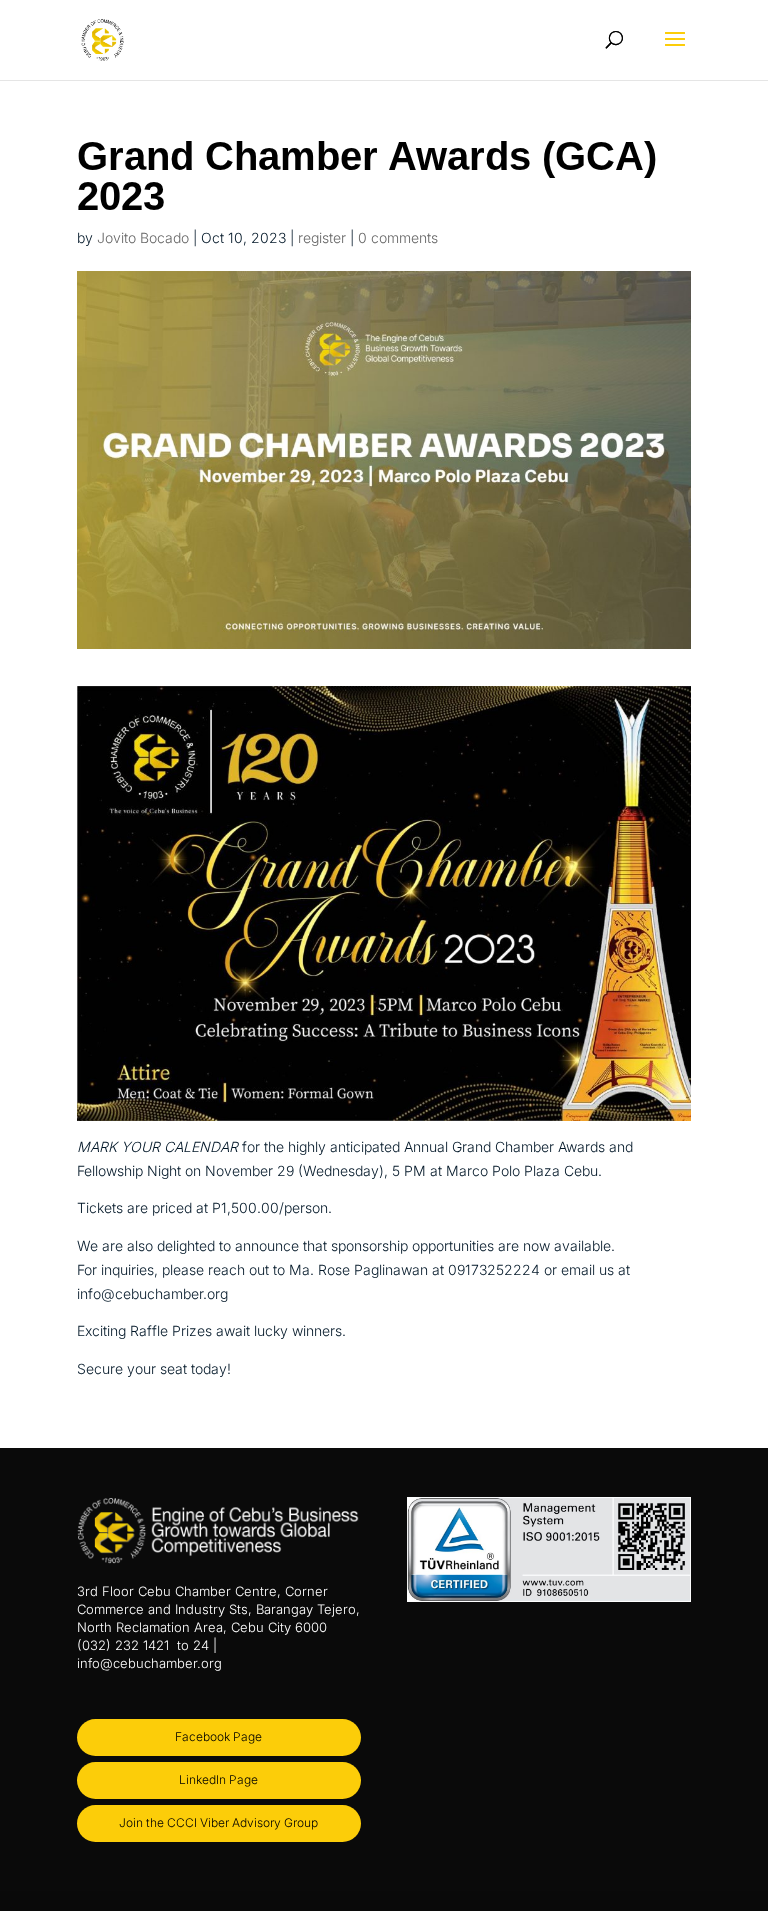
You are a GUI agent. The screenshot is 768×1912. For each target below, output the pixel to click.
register (322, 237)
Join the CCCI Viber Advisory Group (218, 1822)
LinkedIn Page (218, 1779)
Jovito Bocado (143, 237)
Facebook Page (218, 1736)
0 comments (398, 237)
